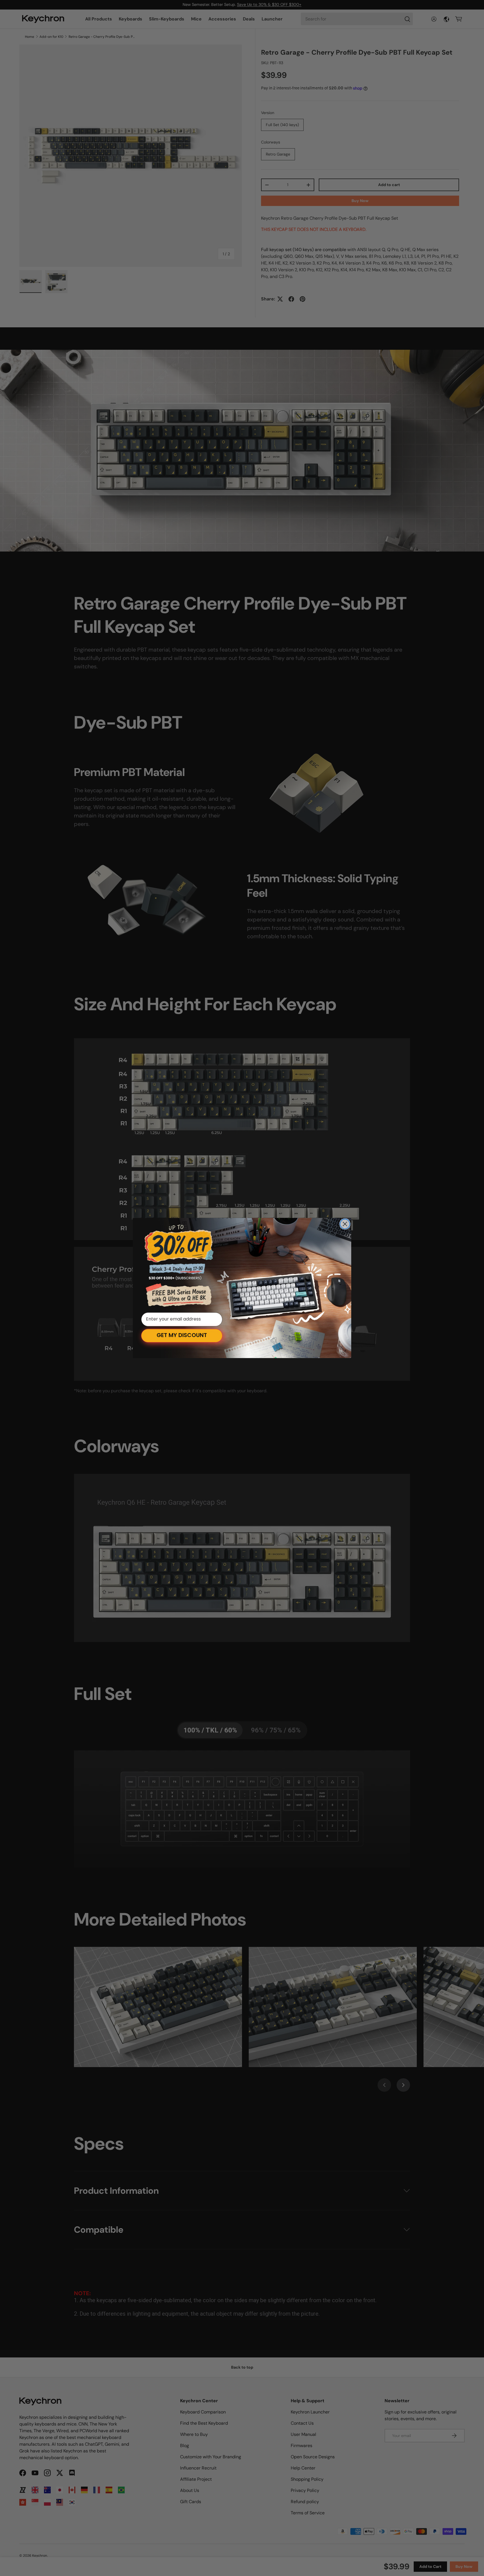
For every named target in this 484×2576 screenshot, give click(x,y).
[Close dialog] (345, 1224)
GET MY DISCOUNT (182, 1336)
